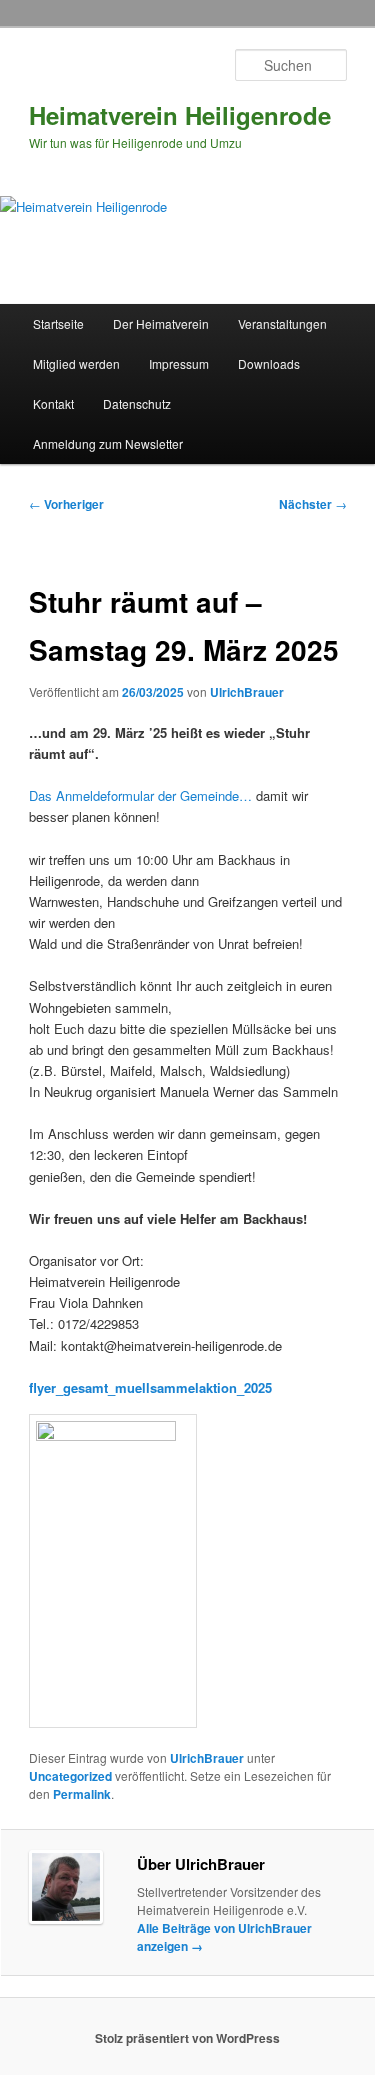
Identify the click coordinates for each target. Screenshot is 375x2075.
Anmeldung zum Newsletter (108, 443)
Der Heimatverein (161, 323)
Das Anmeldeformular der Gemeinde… (140, 795)
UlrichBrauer (247, 692)
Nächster (313, 504)
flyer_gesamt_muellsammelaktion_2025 (150, 1387)
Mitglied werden (76, 363)
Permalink (82, 1794)
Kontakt (53, 403)
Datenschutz (137, 403)
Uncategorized (70, 1776)
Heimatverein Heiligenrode (180, 115)
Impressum (179, 363)
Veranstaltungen (282, 323)
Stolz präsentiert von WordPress (187, 2038)
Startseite (58, 323)
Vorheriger (66, 504)
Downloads (269, 363)
